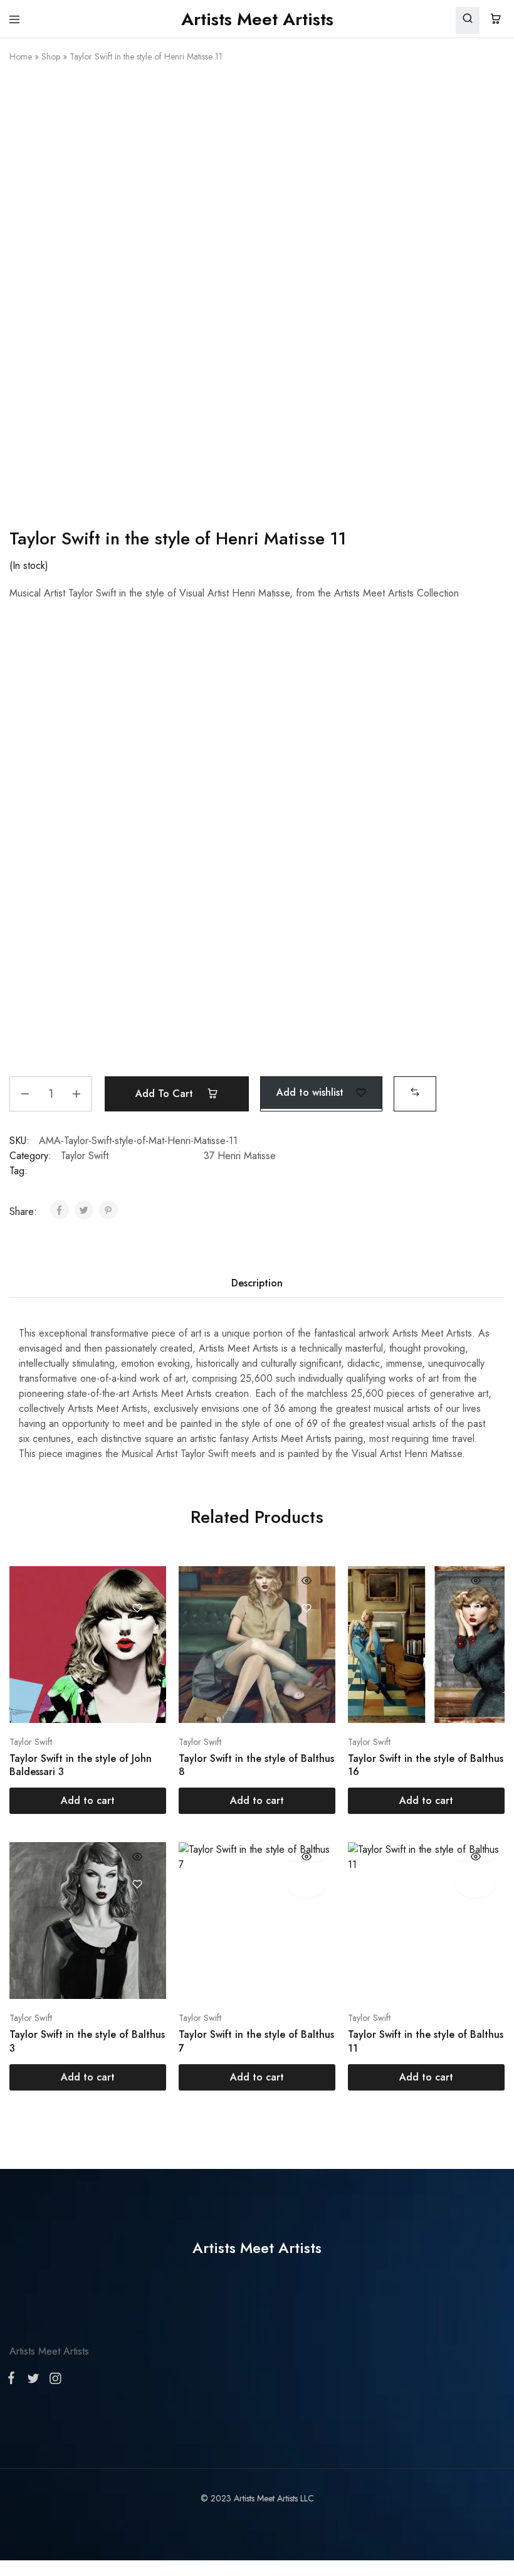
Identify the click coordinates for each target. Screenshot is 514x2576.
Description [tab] (257, 1283)
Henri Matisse (247, 1156)
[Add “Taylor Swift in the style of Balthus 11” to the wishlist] (475, 1884)
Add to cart (166, 1094)
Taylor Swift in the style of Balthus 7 (256, 2041)
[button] (415, 1092)
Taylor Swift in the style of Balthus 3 (87, 2041)
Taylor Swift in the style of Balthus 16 (426, 1765)
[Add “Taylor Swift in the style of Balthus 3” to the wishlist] (137, 1884)
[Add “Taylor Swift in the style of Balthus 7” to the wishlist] (306, 1884)
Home (21, 56)
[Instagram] (53, 2381)
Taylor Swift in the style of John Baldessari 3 (81, 1765)
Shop (51, 56)
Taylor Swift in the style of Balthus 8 (256, 1765)
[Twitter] (33, 2381)
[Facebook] (14, 2380)
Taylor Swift (85, 1156)
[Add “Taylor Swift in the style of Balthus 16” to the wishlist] (475, 1608)
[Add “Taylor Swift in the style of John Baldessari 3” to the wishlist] (137, 1608)
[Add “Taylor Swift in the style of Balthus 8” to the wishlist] (306, 1608)
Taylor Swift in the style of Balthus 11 (426, 2041)
